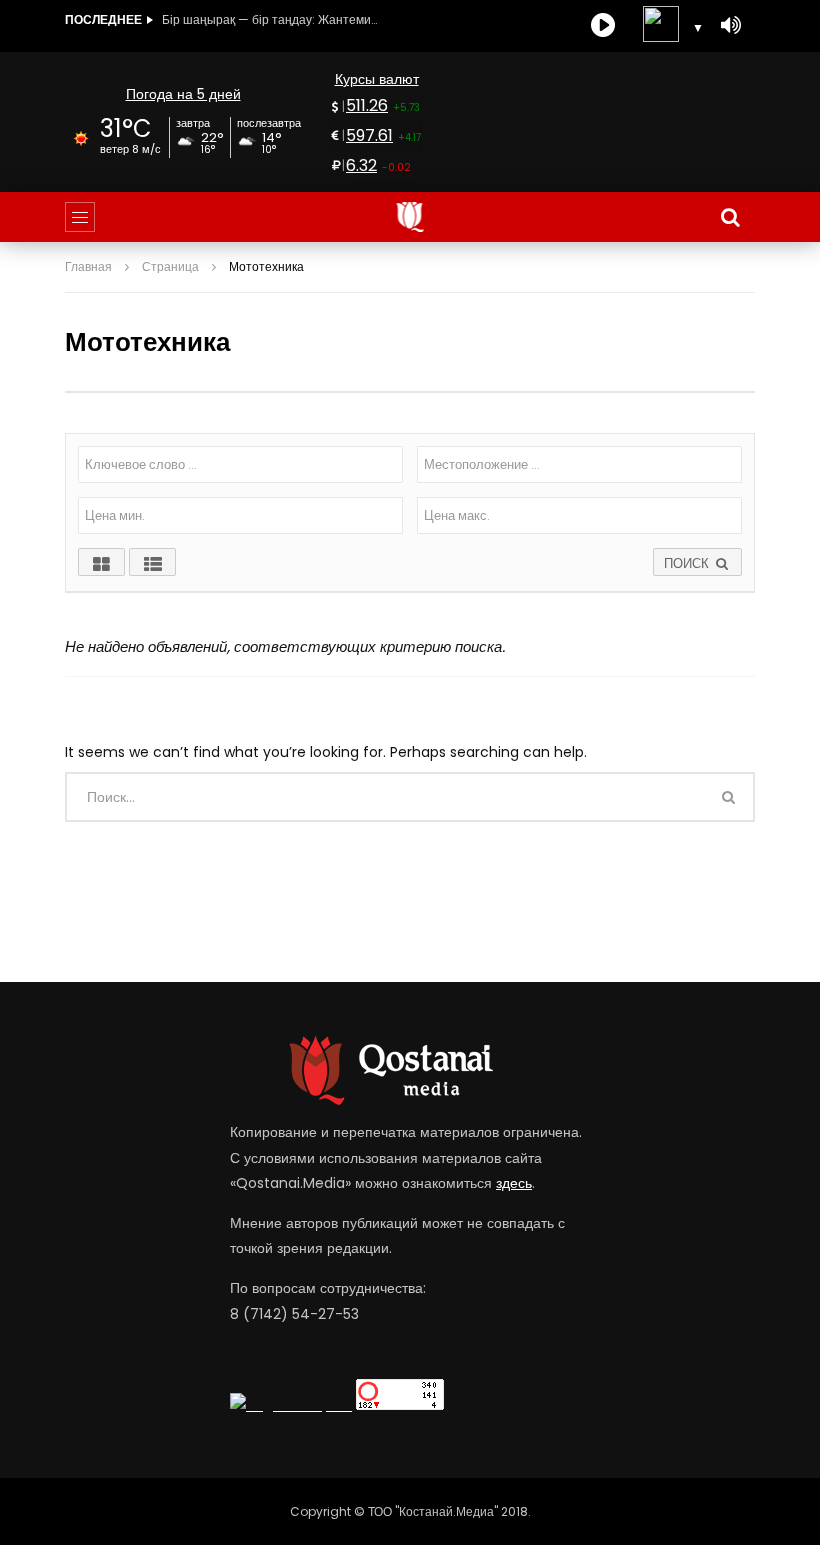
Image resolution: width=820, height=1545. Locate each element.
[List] (152, 562)
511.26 (367, 105)
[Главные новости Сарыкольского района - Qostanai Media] (410, 217)
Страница (170, 266)
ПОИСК (688, 563)
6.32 (361, 165)
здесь (514, 1183)
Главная (88, 266)
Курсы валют (377, 79)
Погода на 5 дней (183, 94)
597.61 (369, 135)
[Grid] (101, 562)
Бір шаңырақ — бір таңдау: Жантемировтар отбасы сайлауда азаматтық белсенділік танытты (272, 19)
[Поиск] (730, 217)
